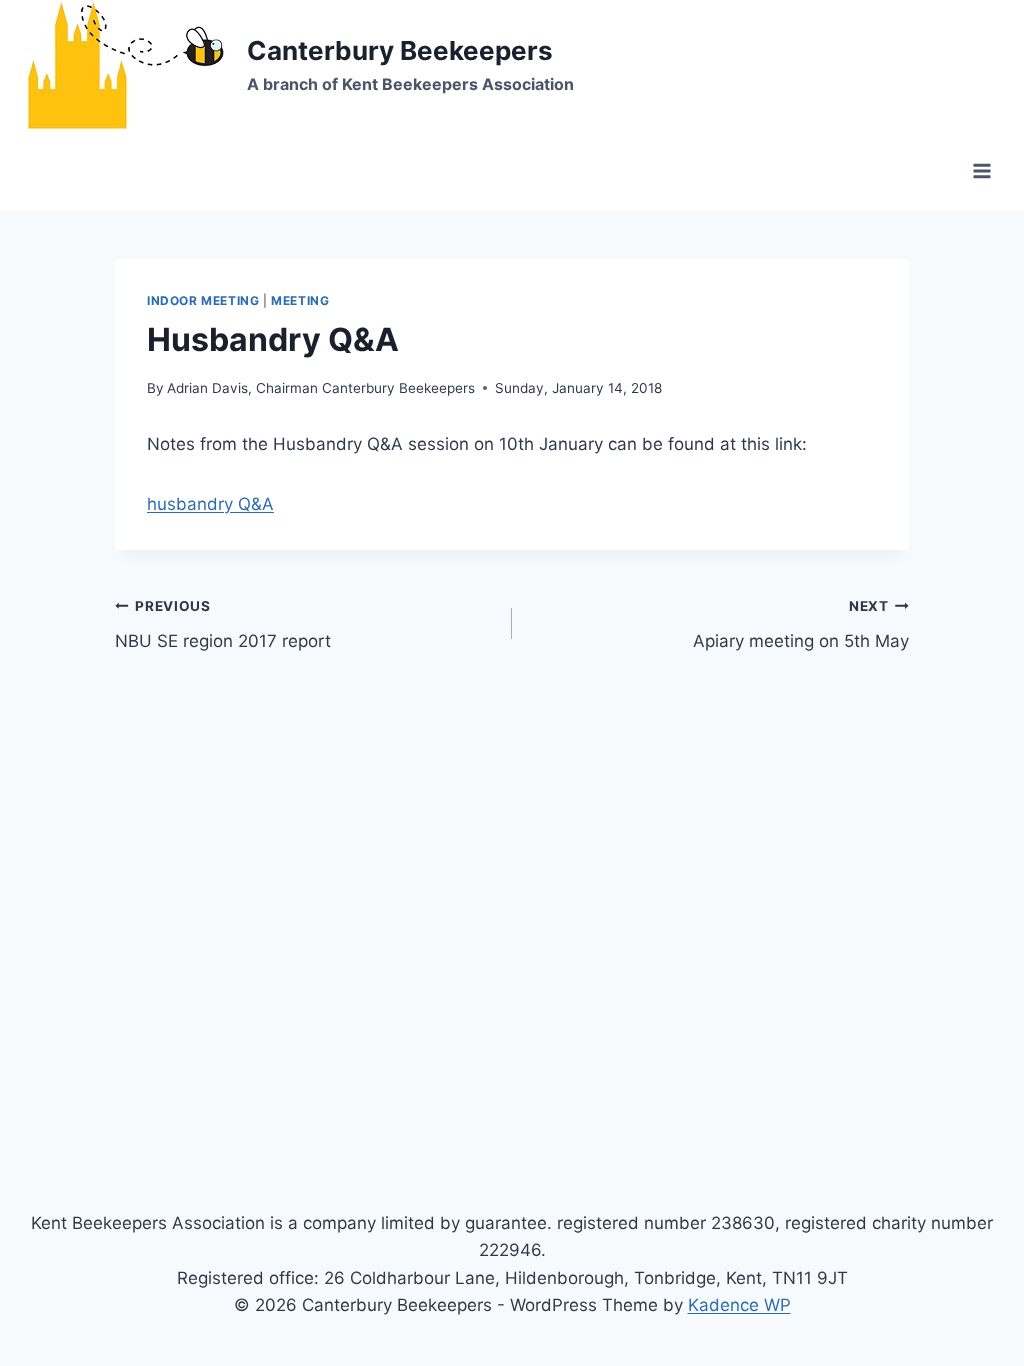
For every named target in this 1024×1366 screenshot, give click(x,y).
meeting (300, 300)
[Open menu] (981, 170)
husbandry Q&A (210, 504)
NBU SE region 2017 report (223, 624)
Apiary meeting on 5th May (801, 624)
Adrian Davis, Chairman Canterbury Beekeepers (321, 388)
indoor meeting (203, 300)
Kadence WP (739, 1305)
